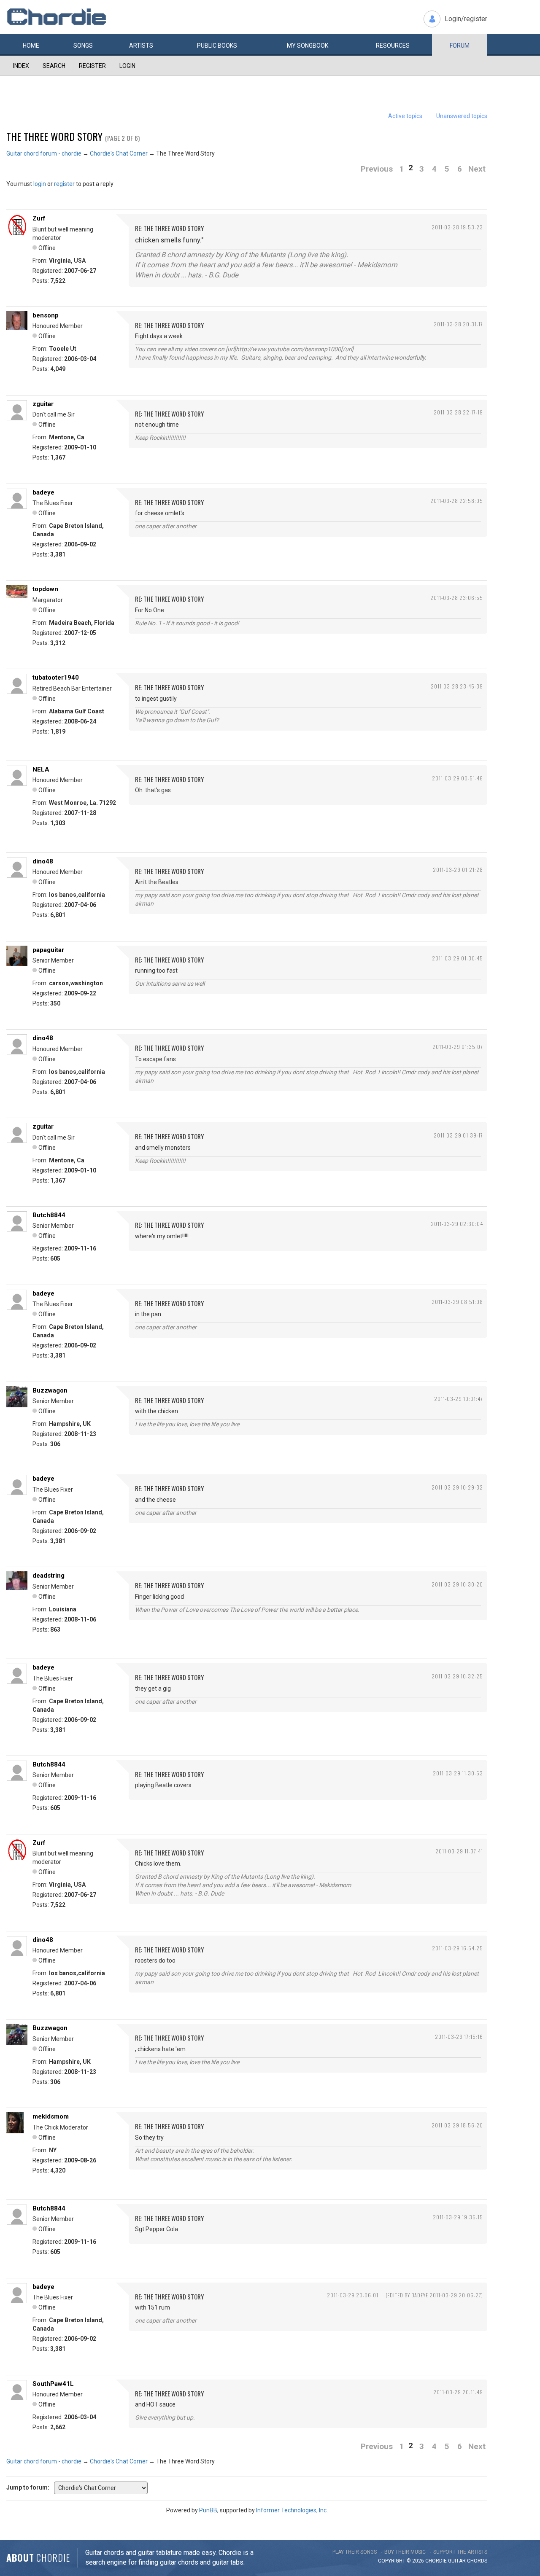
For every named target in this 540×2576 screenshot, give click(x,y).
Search (54, 66)
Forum (460, 46)
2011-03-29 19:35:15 (458, 2217)
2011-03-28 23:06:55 (457, 598)
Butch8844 (49, 1215)
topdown (45, 589)
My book (308, 46)
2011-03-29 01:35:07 (458, 1047)
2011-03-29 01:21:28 (458, 870)
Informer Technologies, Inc (291, 2510)
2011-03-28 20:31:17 (458, 324)
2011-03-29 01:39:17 (458, 1135)
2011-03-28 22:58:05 (457, 501)
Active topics (405, 116)
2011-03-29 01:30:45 (458, 958)
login (40, 184)
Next (477, 169)
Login (127, 66)
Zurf (39, 218)
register (64, 184)
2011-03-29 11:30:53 (458, 1773)
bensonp (46, 315)
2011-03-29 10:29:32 (457, 1487)
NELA (41, 769)
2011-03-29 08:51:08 (457, 1302)
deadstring (49, 1576)
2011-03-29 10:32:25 (457, 1676)
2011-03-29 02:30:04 (457, 1224)
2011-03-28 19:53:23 (457, 227)
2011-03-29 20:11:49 (458, 2392)
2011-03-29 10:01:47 (459, 1399)
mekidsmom (51, 2116)
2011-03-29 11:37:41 (459, 1851)
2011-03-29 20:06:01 (353, 2295)
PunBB (208, 2510)
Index (21, 66)
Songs (83, 46)
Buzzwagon (50, 1390)
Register (92, 66)
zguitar (43, 404)
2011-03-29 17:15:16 (459, 2037)
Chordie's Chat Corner (119, 153)
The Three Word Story (54, 136)
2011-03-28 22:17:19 (458, 412)
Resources (393, 46)
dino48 (43, 861)
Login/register (466, 19)
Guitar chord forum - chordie (44, 153)
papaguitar (48, 950)
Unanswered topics (462, 116)
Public (217, 46)
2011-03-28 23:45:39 (457, 686)
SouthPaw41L (53, 2384)
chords (477, 2561)
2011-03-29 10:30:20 (457, 1584)
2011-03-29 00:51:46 (458, 778)
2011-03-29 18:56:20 (457, 2125)
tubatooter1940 (56, 678)
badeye (43, 492)
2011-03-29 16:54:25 (458, 1948)
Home (31, 46)
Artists (141, 46)
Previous (377, 169)
